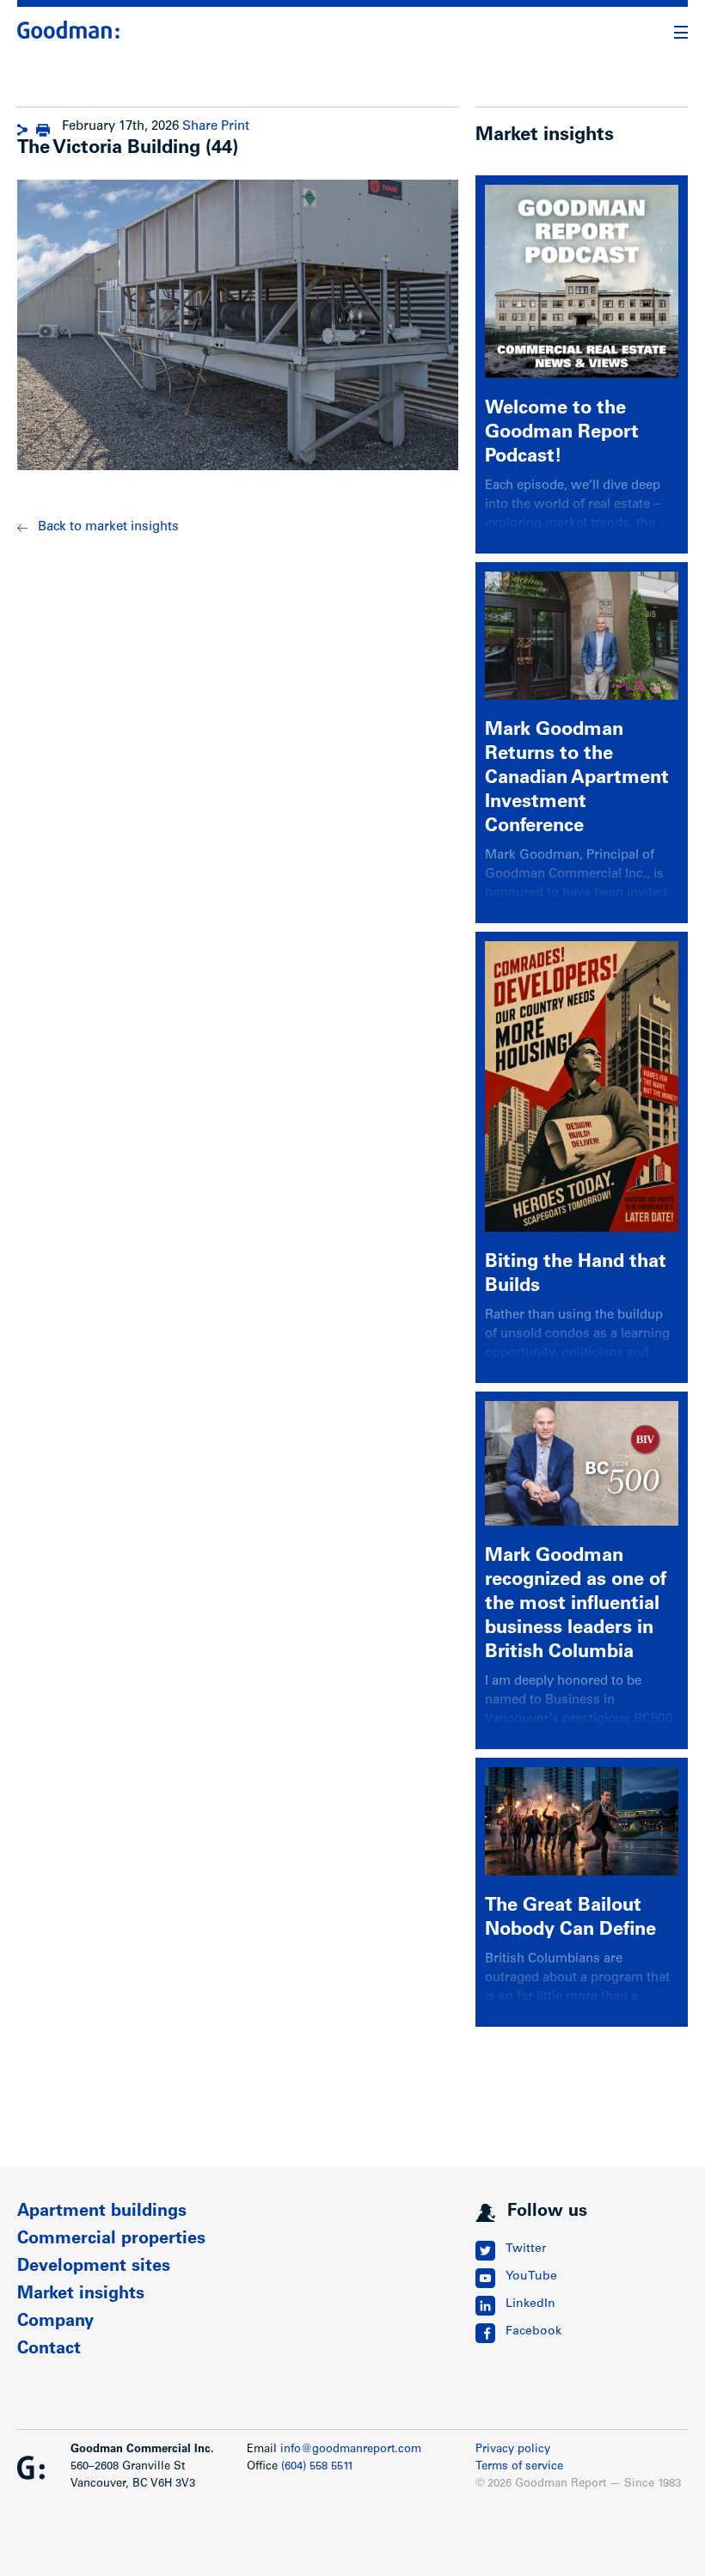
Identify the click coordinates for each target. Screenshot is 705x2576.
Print (235, 127)
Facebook (533, 2332)
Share (200, 127)
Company (55, 2322)
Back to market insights (108, 527)
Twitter (526, 2249)
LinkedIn (530, 2304)
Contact (49, 2350)
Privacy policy (513, 2450)
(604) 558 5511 (317, 2467)
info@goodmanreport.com (351, 2450)
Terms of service (519, 2467)
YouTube (531, 2277)
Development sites (94, 2267)
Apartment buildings (102, 2212)
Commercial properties (111, 2240)
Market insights (81, 2295)
